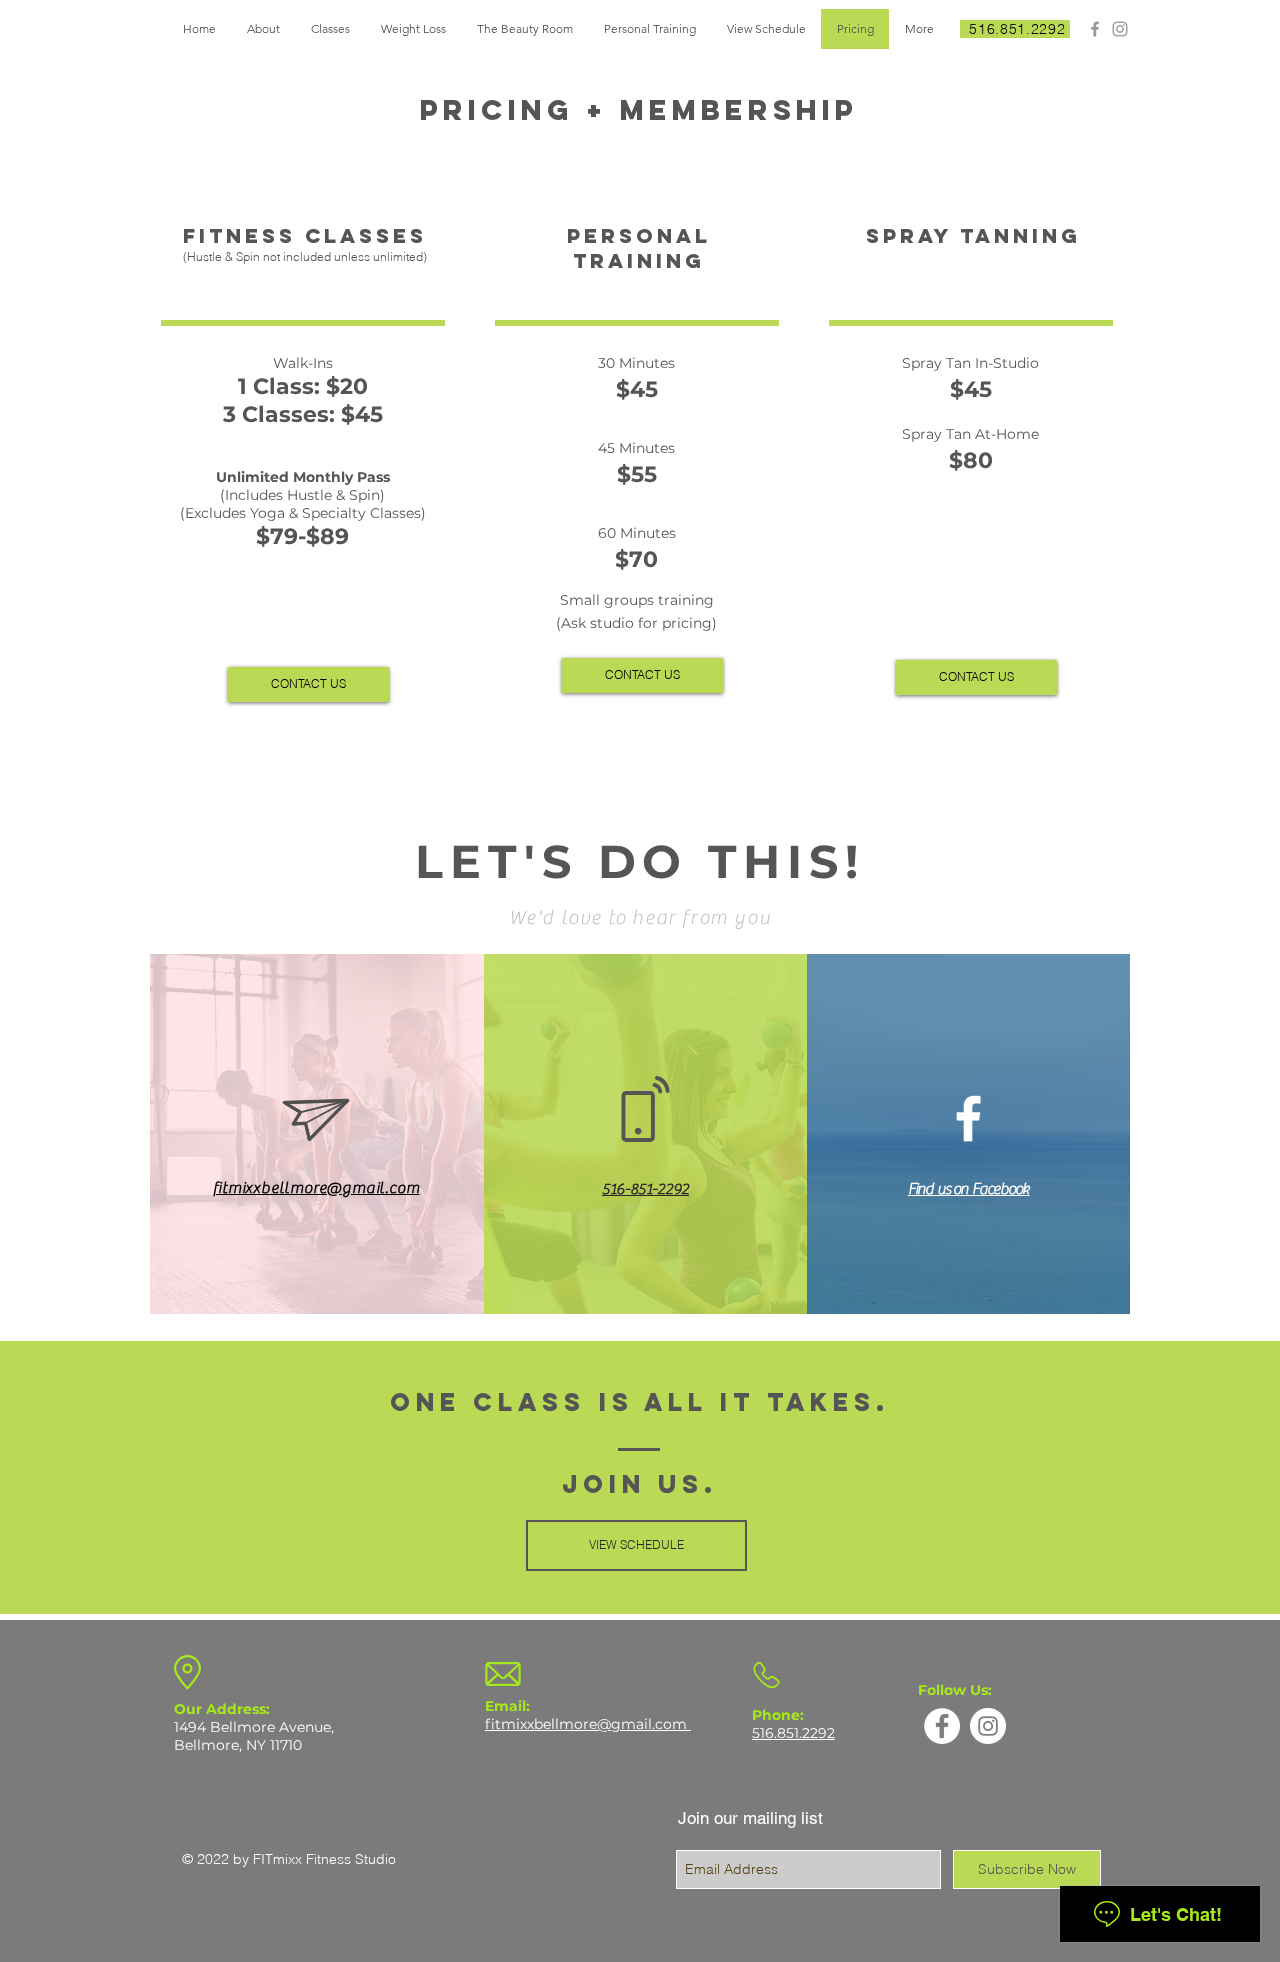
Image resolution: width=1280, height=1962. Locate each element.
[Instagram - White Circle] (988, 1726)
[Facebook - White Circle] (942, 1726)
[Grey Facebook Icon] (1095, 29)
